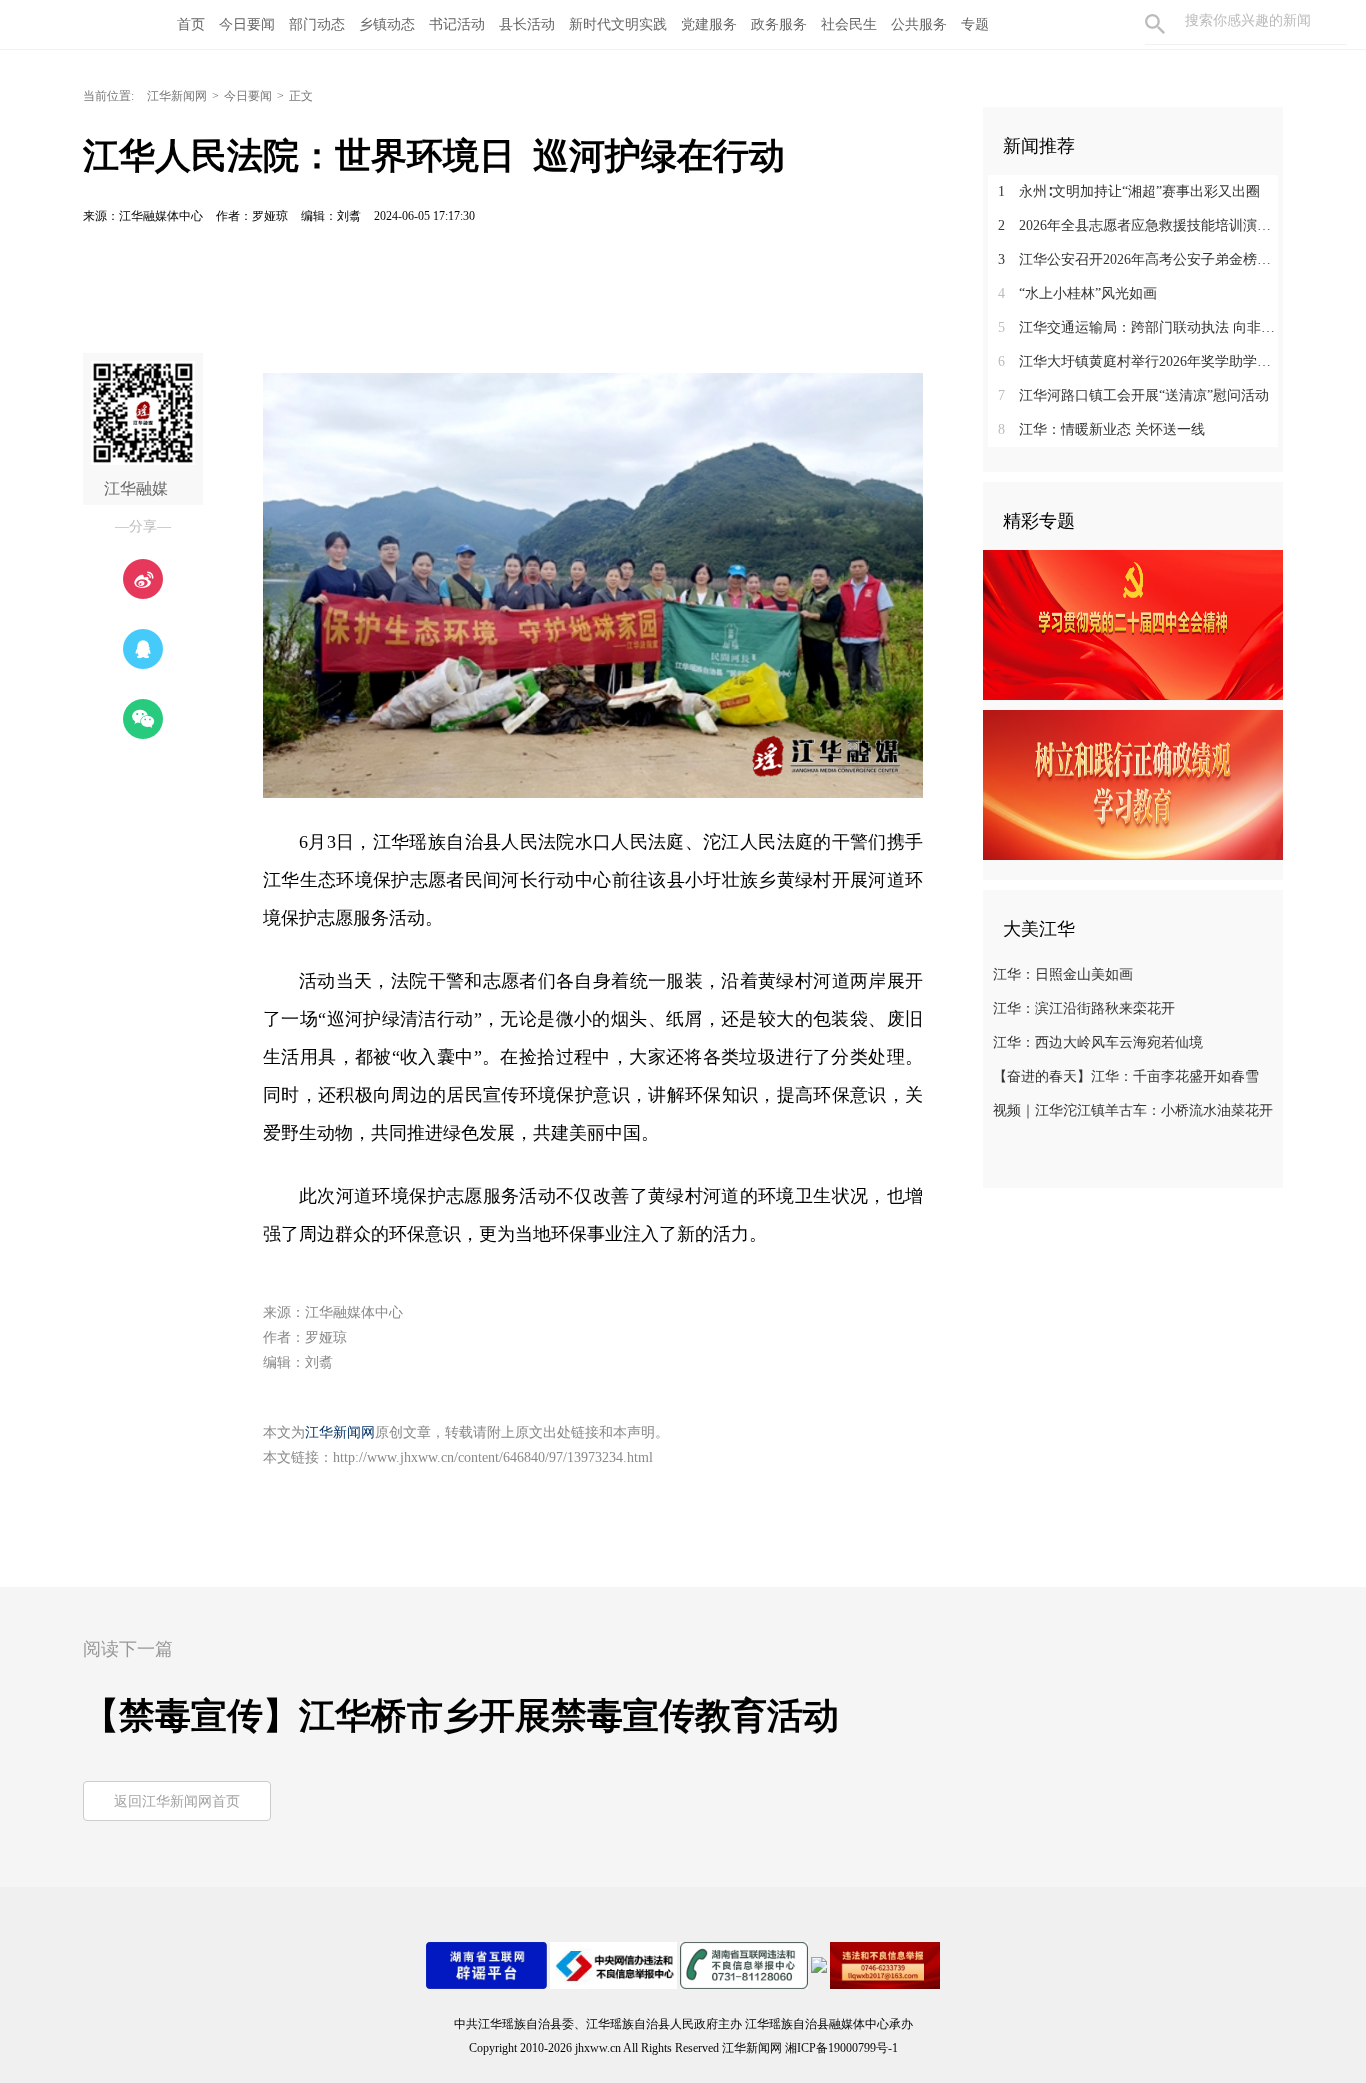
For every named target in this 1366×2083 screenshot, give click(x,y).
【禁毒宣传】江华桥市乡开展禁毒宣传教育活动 (461, 1716)
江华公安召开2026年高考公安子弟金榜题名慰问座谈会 (1140, 259)
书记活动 (457, 24)
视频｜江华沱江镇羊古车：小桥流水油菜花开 (1133, 1110)
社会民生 (849, 24)
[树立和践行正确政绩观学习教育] (1133, 784)
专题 (975, 24)
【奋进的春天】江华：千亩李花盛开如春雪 (1126, 1076)
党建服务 (709, 24)
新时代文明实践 (618, 24)
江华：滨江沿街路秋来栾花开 (1084, 1008)
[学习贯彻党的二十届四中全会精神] (1133, 624)
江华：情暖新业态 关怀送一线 (1101, 429)
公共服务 (919, 24)
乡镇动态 (387, 24)
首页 (191, 24)
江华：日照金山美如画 (1063, 974)
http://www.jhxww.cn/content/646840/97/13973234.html (493, 1457)
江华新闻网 (177, 96)
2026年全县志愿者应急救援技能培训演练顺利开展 (1140, 225)
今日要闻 (247, 24)
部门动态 (317, 24)
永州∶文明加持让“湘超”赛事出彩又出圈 (1129, 191)
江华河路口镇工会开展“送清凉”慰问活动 (1133, 395)
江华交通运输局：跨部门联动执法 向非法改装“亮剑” (1140, 327)
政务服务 (779, 24)
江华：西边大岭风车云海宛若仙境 (1098, 1042)
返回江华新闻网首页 (177, 1801)
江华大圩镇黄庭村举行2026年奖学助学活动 (1140, 361)
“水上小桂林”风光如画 (1077, 293)
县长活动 (527, 24)
